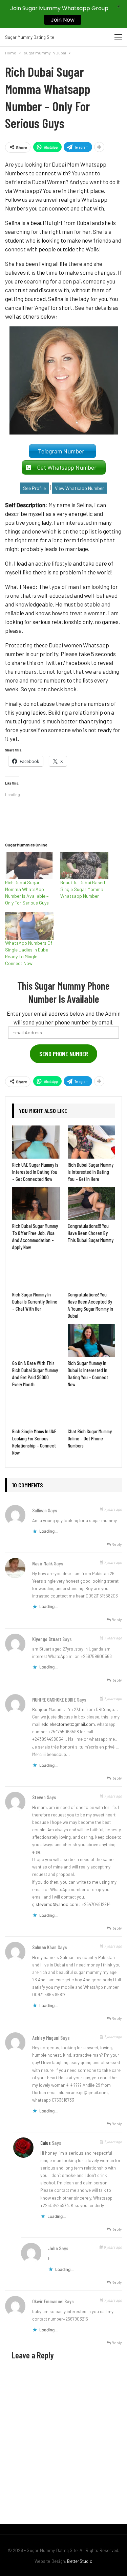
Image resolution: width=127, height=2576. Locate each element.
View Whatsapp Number (79, 488)
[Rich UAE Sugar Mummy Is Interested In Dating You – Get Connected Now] (36, 1142)
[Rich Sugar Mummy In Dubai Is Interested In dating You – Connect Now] (91, 1340)
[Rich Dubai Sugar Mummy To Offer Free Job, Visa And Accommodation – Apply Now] (36, 1204)
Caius (46, 2143)
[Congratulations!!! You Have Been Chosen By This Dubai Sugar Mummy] (91, 1204)
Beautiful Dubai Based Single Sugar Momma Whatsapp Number (83, 889)
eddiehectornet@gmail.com (68, 1724)
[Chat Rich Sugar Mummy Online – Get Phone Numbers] (91, 1409)
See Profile (34, 488)
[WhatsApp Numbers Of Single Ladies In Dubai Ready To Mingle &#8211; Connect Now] (29, 926)
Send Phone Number (64, 1054)
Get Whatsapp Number (68, 467)
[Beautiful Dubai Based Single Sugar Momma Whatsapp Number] (84, 865)
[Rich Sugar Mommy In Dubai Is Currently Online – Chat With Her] (36, 1272)
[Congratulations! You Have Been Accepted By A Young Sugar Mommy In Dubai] (91, 1272)
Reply (116, 1544)
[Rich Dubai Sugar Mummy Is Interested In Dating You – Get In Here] (91, 1142)
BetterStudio (80, 2561)
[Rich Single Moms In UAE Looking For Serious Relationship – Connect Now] (36, 1409)
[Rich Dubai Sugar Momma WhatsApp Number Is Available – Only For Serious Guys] (29, 865)
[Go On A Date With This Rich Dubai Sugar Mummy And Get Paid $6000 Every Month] (36, 1340)
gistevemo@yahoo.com (55, 1904)
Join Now (63, 20)
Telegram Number (62, 451)
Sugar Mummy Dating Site (30, 37)
